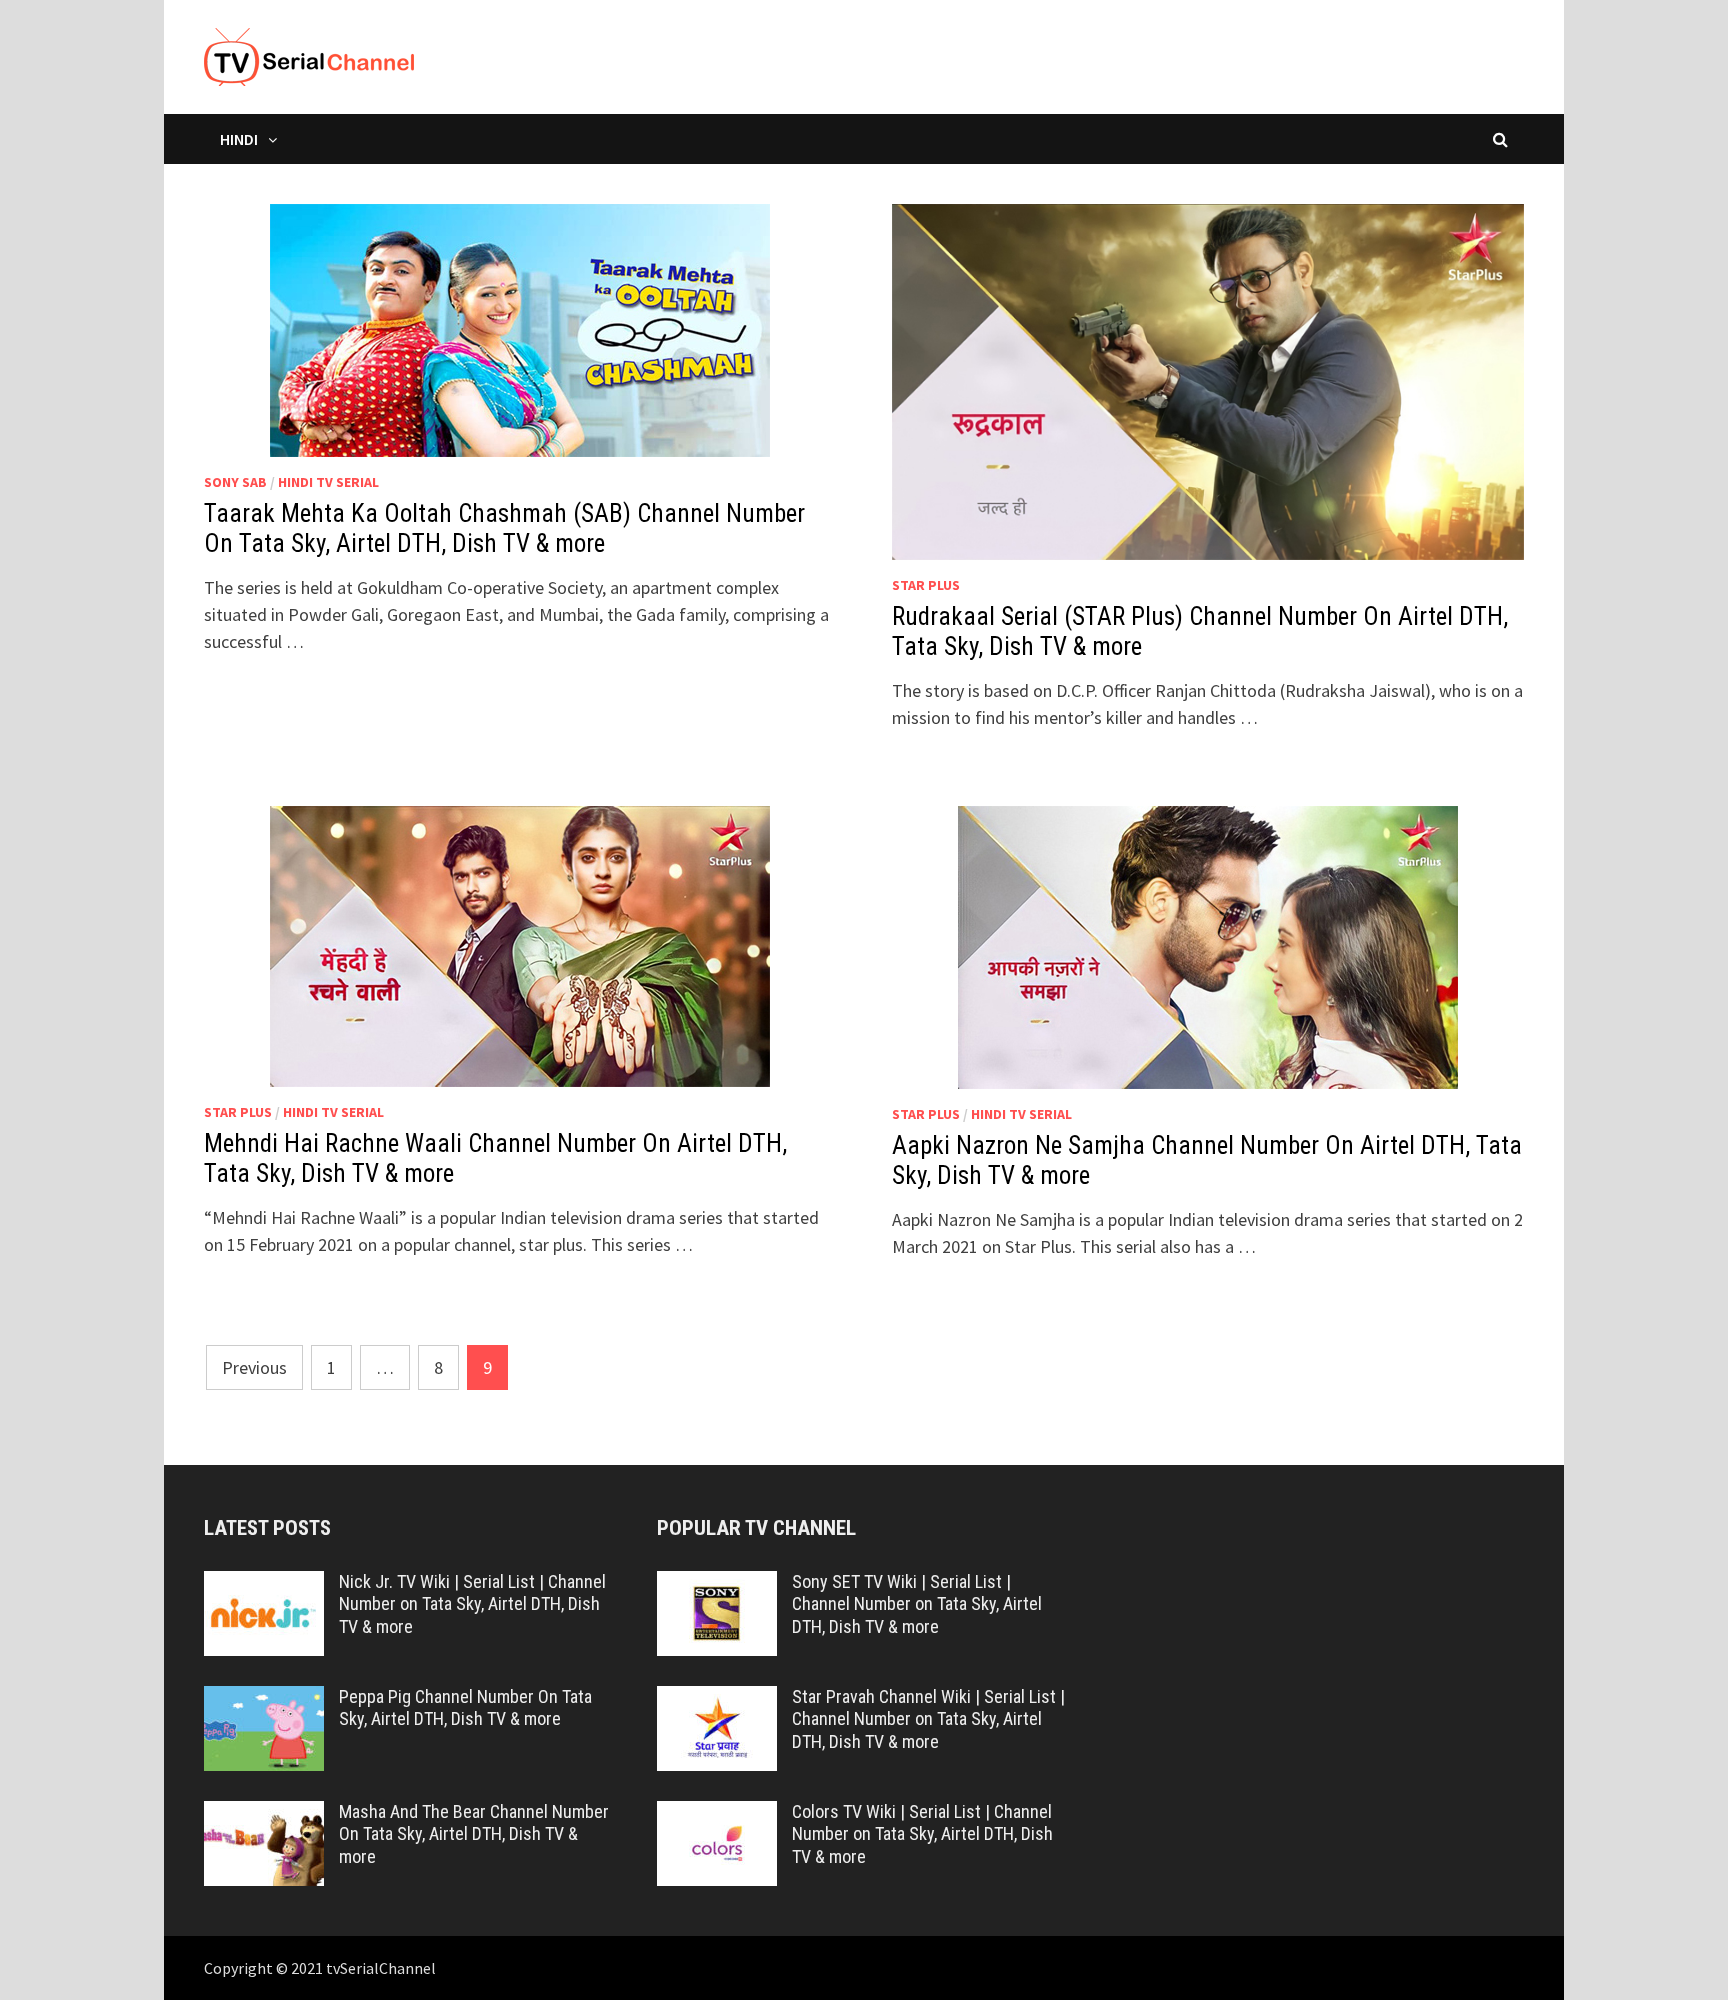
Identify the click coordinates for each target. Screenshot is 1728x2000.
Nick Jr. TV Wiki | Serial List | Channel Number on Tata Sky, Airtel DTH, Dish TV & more (472, 1604)
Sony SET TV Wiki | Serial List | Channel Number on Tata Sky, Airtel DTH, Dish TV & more (917, 1604)
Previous (254, 1367)
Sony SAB (235, 482)
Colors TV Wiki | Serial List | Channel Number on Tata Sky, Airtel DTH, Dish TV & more (922, 1834)
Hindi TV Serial (328, 482)
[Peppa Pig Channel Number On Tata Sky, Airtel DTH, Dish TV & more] (264, 1699)
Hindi (239, 139)
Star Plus (926, 585)
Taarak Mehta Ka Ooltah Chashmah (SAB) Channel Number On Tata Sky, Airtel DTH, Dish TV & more (504, 528)
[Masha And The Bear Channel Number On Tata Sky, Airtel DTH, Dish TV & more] (264, 1814)
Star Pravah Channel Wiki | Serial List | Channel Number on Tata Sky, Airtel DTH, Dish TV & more (928, 1719)
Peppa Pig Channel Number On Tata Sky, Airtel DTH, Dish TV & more (465, 1708)
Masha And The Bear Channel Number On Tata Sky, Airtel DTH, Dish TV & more (474, 1834)
